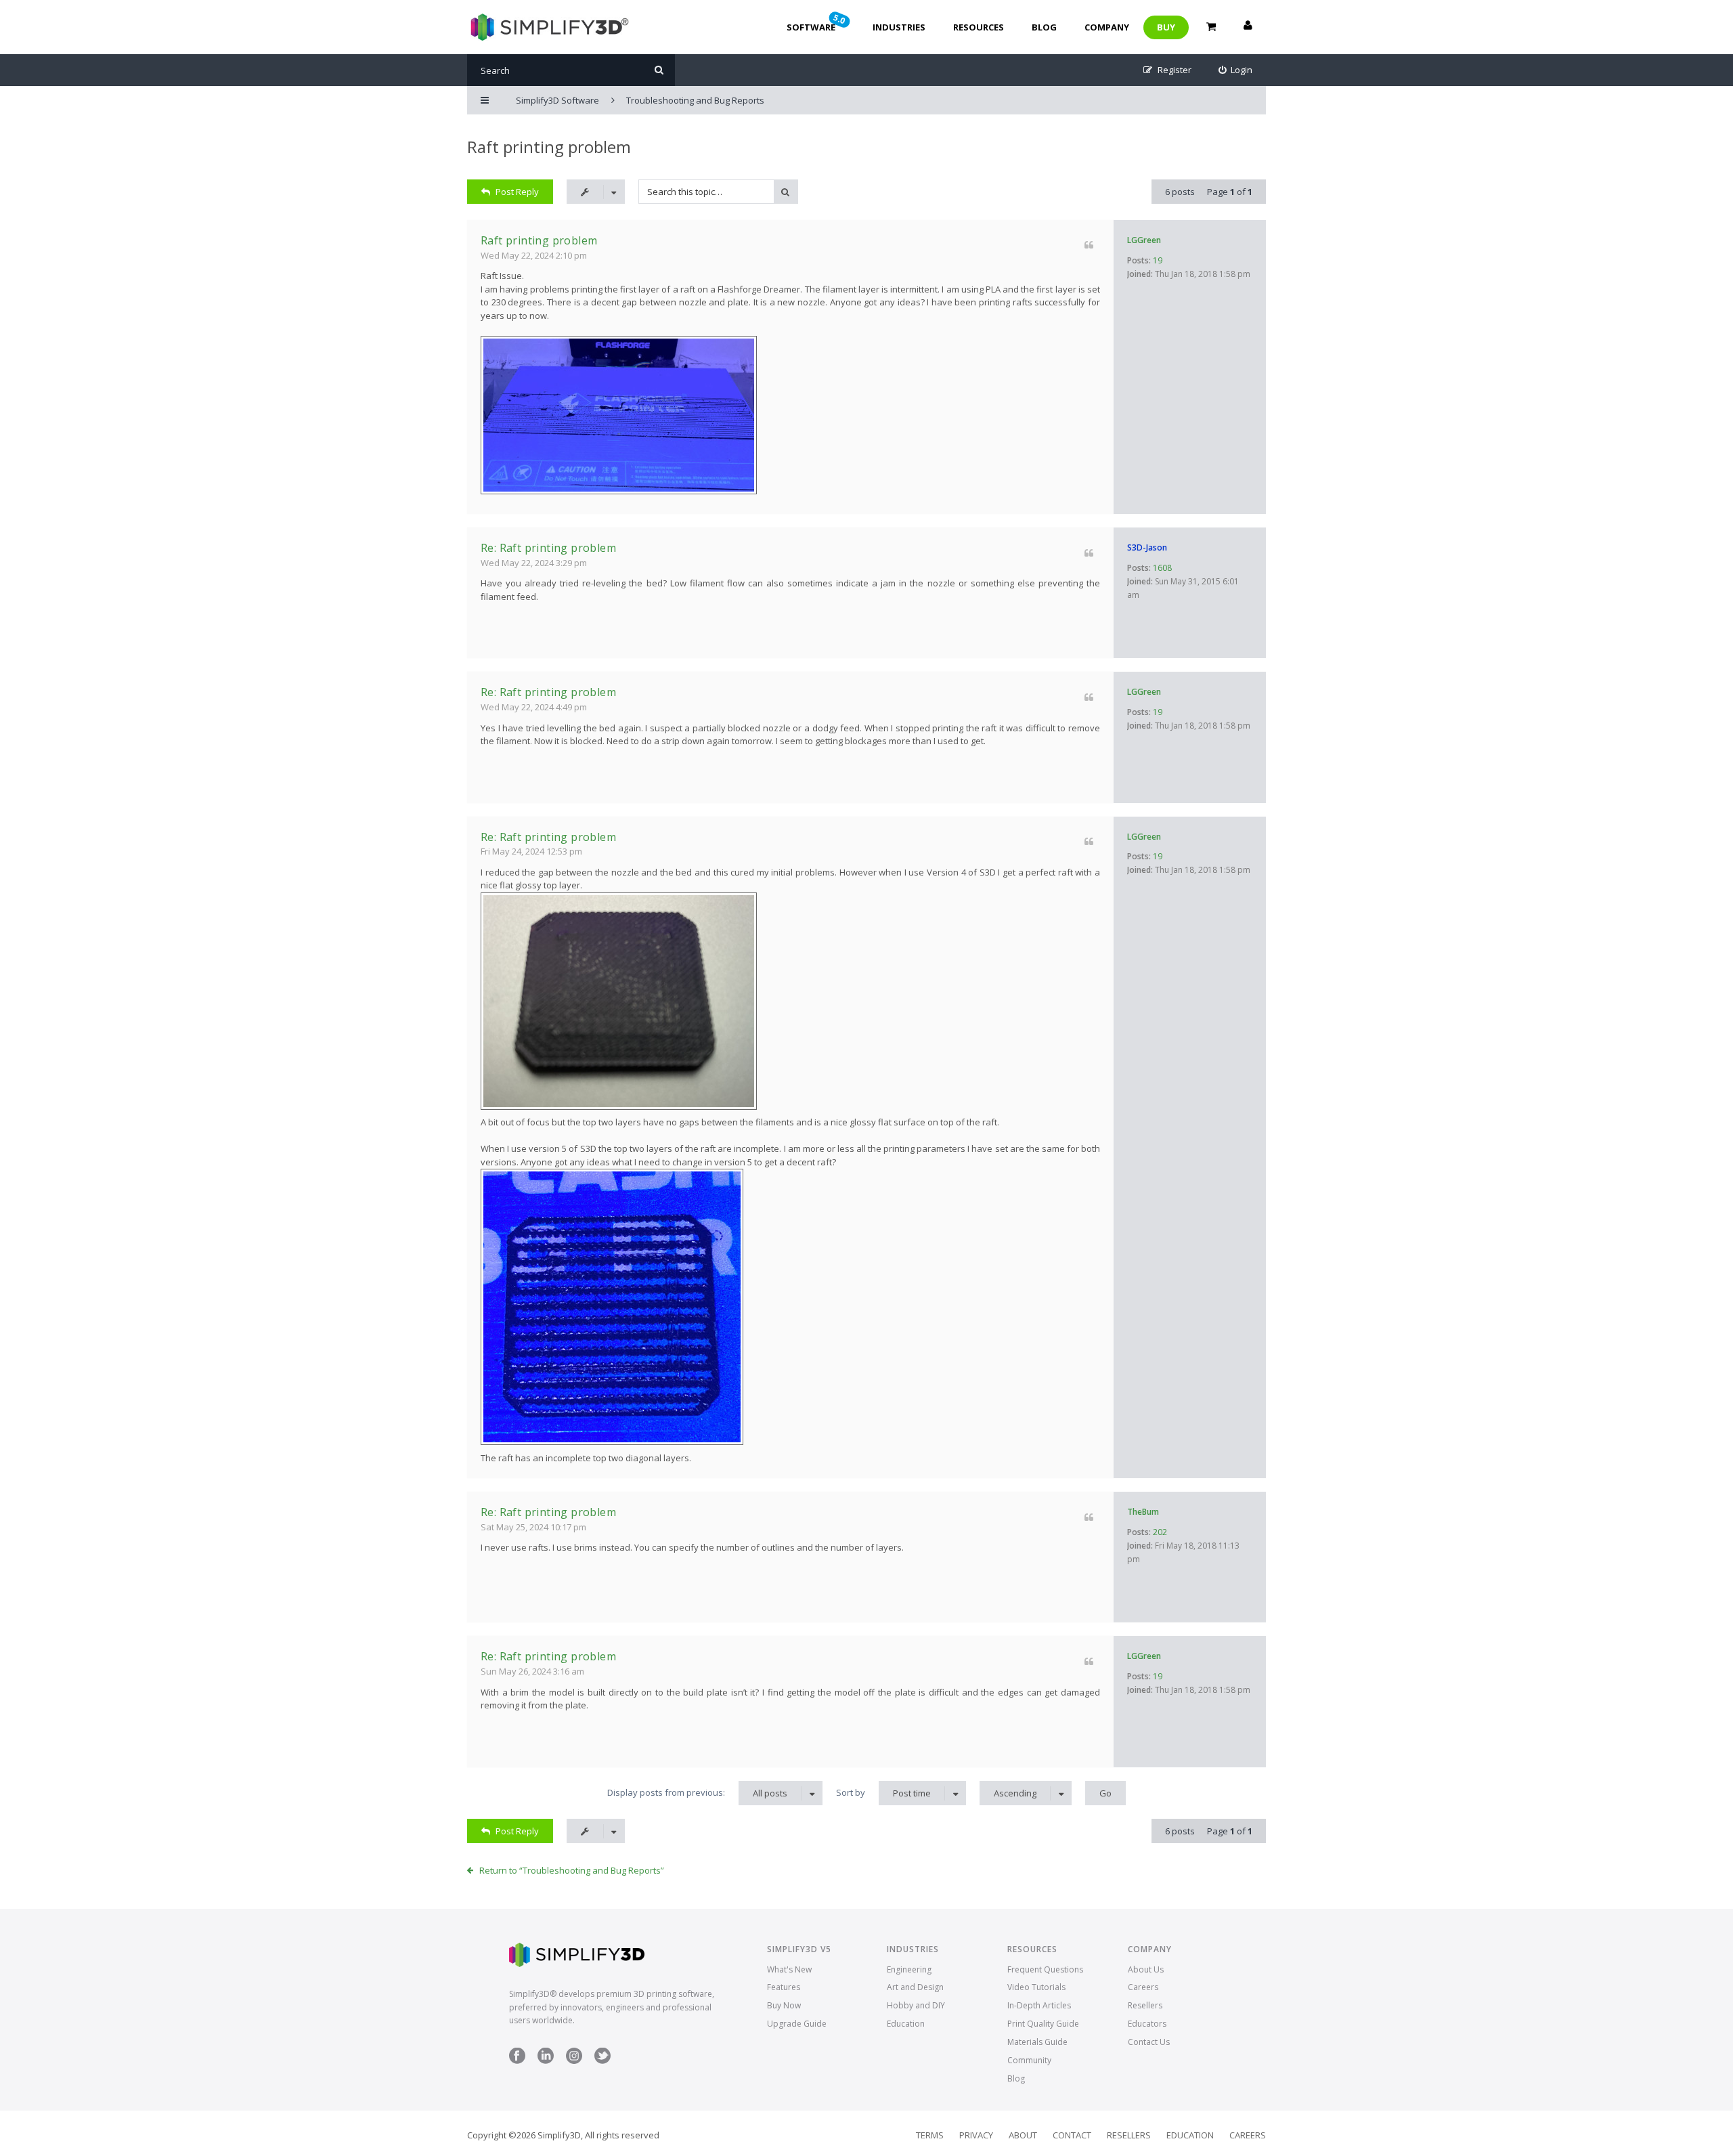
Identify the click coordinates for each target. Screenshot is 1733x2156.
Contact (1072, 2135)
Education (906, 2024)
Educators (1147, 2024)
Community (1029, 2060)
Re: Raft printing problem (548, 548)
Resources (979, 27)
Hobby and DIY (916, 2005)
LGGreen (1144, 240)
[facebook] (517, 2061)
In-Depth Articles (1039, 2005)
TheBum (1143, 1512)
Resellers (1145, 2005)
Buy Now (784, 2005)
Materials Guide (1037, 2042)
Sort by (883, 1793)
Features (784, 1987)
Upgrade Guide (797, 2024)
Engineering (909, 1969)
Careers (1143, 1987)
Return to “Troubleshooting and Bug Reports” (572, 1870)
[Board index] (548, 27)
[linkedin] (546, 2061)
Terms (930, 2135)
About (1023, 2135)
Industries (899, 27)
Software (817, 22)
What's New (789, 1969)
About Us (1146, 1969)
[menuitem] (1236, 70)
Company (1107, 27)
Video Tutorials (1036, 1987)
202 (1160, 1532)
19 (1158, 260)
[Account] (1248, 27)
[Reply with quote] (1089, 245)
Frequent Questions (1045, 1969)
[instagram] (574, 2061)
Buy (1166, 27)
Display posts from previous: (697, 1793)
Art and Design (915, 1987)
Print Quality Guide (1043, 2024)
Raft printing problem (549, 147)
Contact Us (1149, 2042)
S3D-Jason (1147, 547)
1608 (1162, 568)
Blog (1044, 27)
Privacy (976, 2135)
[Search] (659, 70)
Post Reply (517, 192)
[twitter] (602, 2061)
